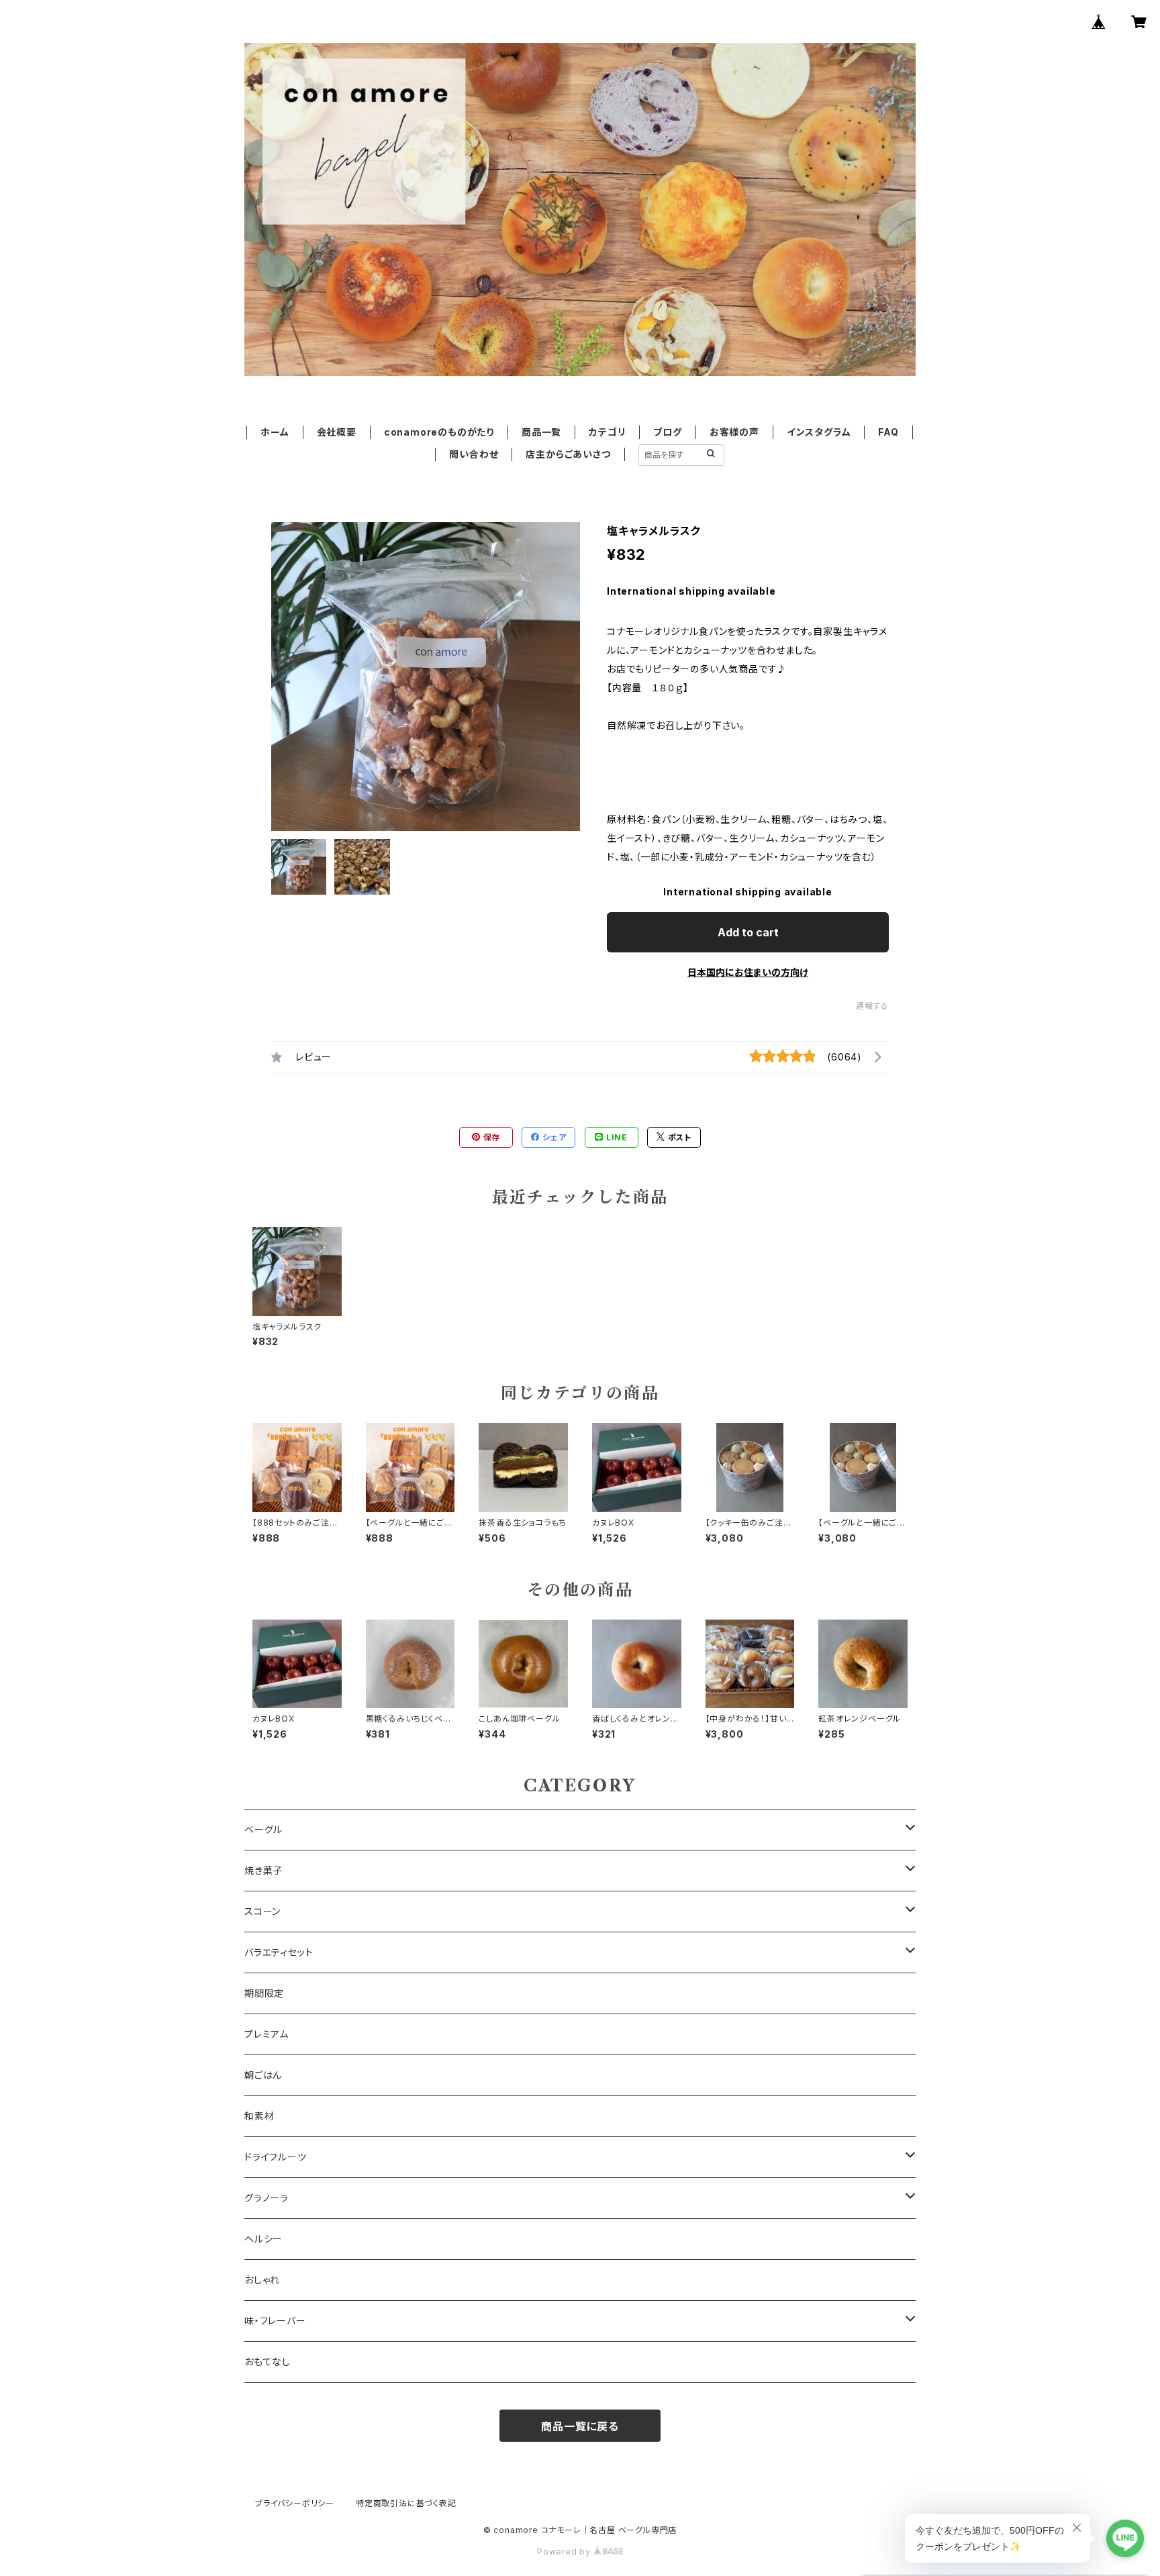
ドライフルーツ (276, 2157)
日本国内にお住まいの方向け (748, 972)
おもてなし (268, 2362)
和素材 (259, 2116)
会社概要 (337, 432)
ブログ (667, 432)
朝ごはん (263, 2075)
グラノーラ (267, 2198)
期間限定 (264, 1993)
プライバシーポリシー (295, 2503)
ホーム (275, 432)
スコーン (262, 1911)
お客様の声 (734, 432)
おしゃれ (262, 2280)
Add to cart (748, 932)
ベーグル (263, 1829)
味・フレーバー (275, 2321)
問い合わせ (474, 454)
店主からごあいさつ (568, 454)
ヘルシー (263, 2239)
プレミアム (267, 2034)
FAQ (888, 432)
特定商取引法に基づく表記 (406, 2503)
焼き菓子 (263, 1870)
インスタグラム (819, 432)
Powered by (565, 2552)
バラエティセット (279, 1952)
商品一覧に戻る (580, 2426)
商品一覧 (541, 432)
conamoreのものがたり (439, 432)
